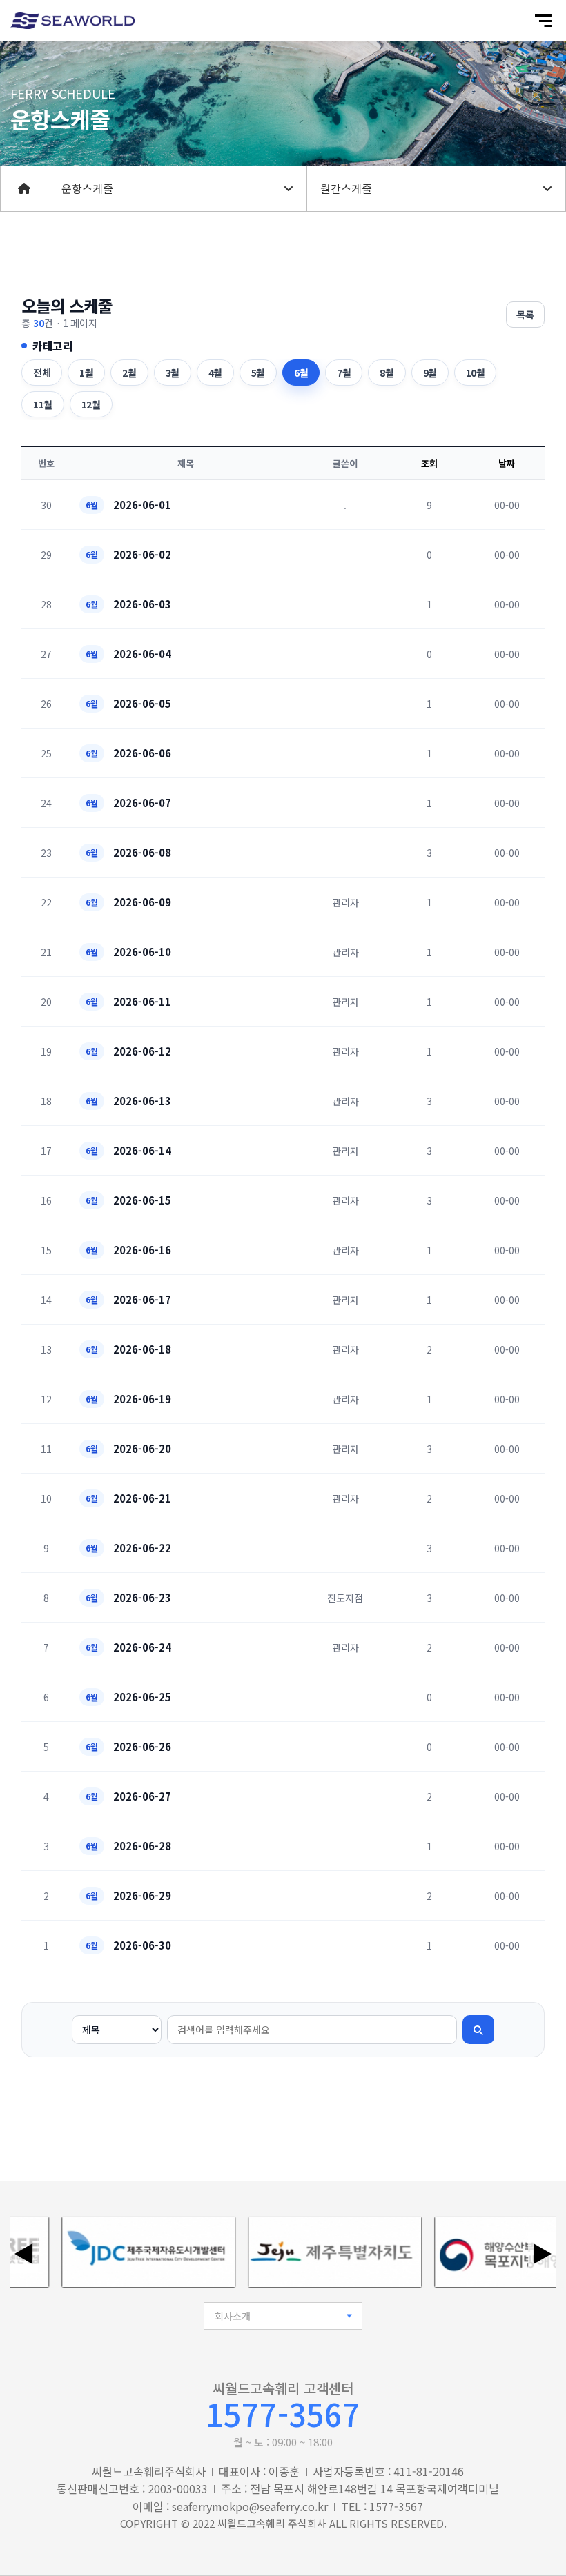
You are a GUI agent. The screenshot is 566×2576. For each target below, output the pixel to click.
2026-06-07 (142, 803)
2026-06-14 (142, 1150)
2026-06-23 (142, 1597)
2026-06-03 (142, 604)
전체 (42, 373)
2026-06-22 (142, 1548)
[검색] (478, 2030)
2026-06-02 (142, 554)
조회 (429, 463)
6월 (301, 373)
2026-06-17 (142, 1299)
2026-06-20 (142, 1448)
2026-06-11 (142, 1001)
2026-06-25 (142, 1697)
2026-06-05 (142, 703)
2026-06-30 (142, 1945)
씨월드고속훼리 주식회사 (272, 2523)
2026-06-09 (142, 902)
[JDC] (132, 2252)
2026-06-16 (142, 1250)
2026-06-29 (142, 1895)
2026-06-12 (142, 1051)
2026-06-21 (142, 1498)
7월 (344, 373)
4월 (215, 373)
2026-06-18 (142, 1349)
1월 (86, 373)
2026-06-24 (142, 1647)
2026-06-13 (142, 1101)
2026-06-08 (142, 852)
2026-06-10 (142, 952)
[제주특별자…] (318, 2252)
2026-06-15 (142, 1200)
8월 (387, 373)
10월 (476, 373)
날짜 (507, 463)
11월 (43, 404)
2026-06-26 (142, 1746)
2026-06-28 (142, 1846)
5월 (258, 373)
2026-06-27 (142, 1796)
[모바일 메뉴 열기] (543, 21)
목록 (525, 315)
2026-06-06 (142, 753)
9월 (430, 373)
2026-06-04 (142, 654)
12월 (91, 404)
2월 (129, 373)
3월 (173, 373)
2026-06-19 (142, 1399)
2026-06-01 (142, 505)
